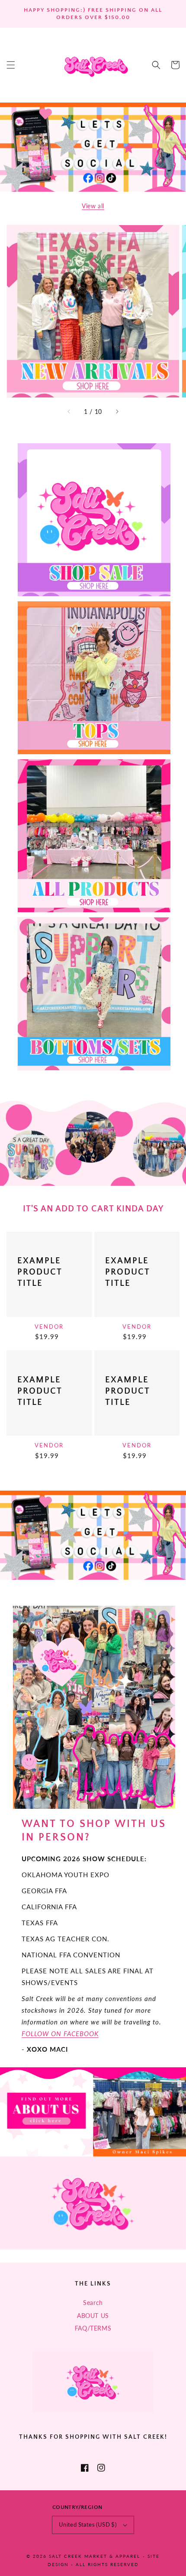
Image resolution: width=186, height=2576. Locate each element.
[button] (11, 65)
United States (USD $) (88, 2524)
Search (93, 2303)
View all (93, 206)
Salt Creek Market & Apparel (95, 2556)
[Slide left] (69, 412)
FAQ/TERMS (93, 2328)
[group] (93, 147)
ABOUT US (93, 2316)
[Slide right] (117, 412)
